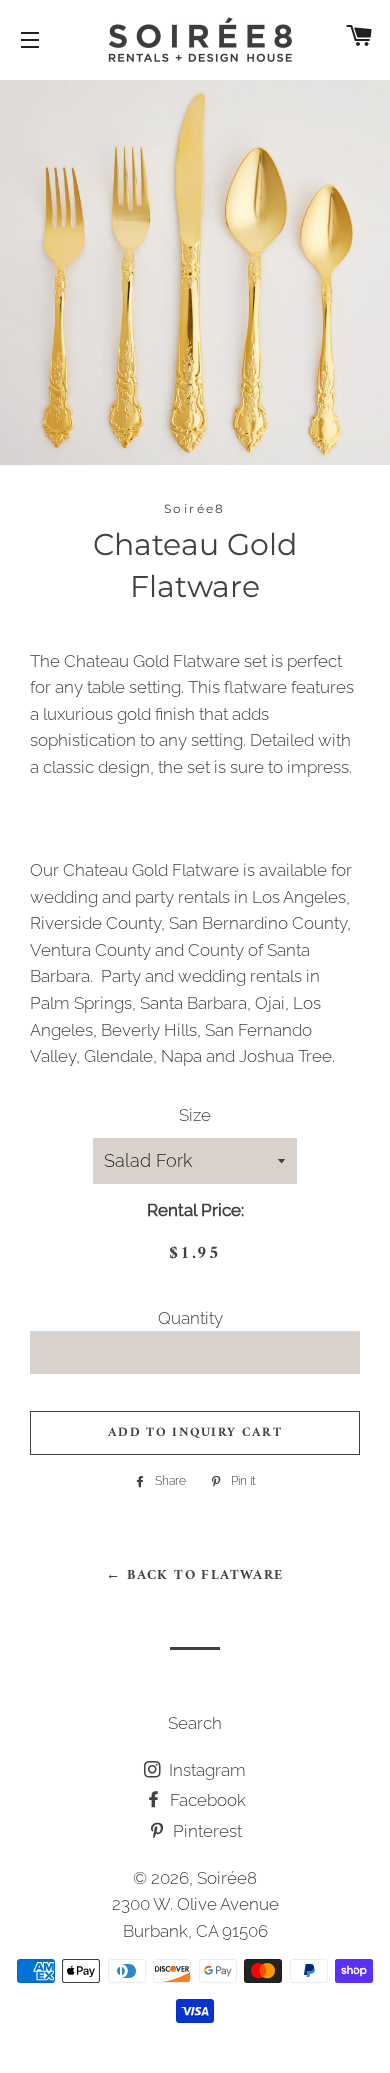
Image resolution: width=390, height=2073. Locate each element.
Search (195, 1723)
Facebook (206, 1800)
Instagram (205, 1770)
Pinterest (205, 1831)
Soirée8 (227, 1878)
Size (195, 1115)
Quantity (190, 1318)
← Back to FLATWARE (194, 1575)
